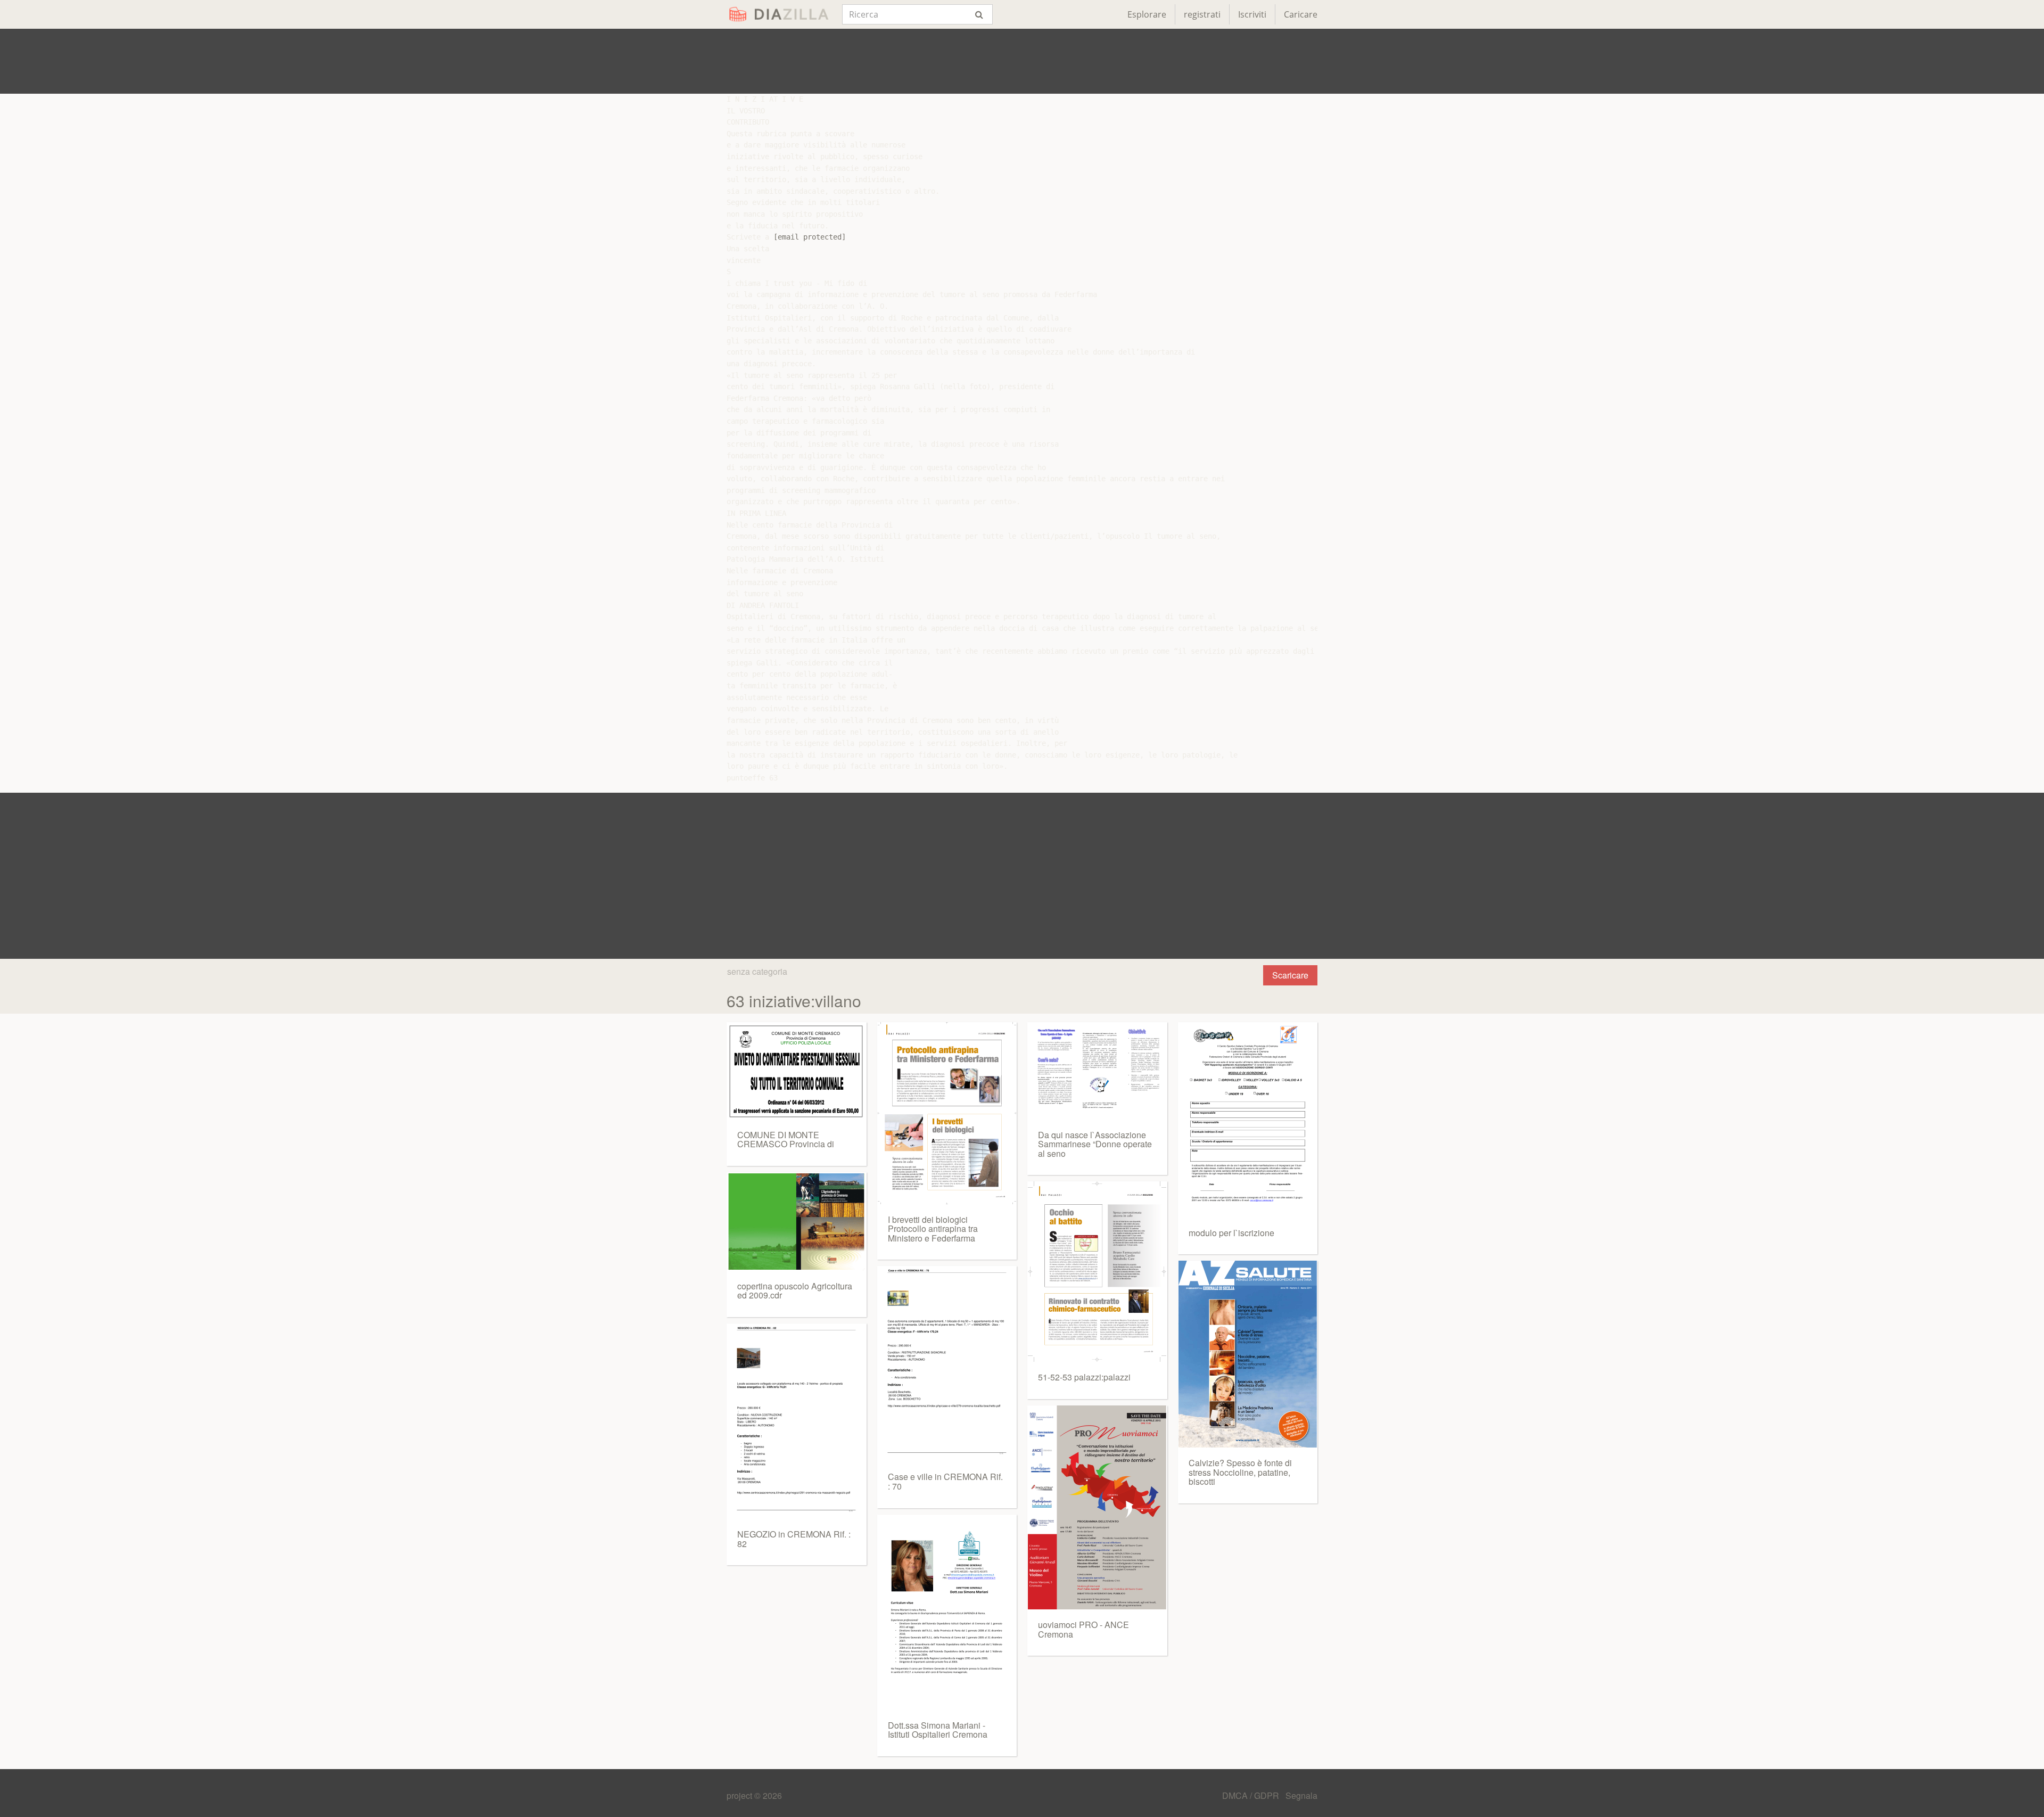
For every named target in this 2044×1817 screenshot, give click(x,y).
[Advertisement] (1022, 61)
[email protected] (810, 237)
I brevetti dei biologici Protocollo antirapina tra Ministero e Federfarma (933, 1229)
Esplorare (1147, 14)
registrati (1202, 14)
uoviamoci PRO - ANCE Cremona (1083, 1629)
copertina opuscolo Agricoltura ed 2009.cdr (795, 1291)
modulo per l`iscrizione (1231, 1233)
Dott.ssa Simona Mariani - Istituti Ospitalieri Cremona (938, 1730)
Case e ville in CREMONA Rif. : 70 (945, 1481)
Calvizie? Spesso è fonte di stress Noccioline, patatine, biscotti (1240, 1472)
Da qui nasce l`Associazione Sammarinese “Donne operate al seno (1095, 1144)
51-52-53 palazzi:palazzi (1084, 1377)
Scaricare (1290, 975)
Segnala (1301, 1795)
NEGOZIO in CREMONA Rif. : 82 (794, 1539)
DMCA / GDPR (1252, 1795)
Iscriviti (1252, 14)
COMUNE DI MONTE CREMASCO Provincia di (786, 1140)
